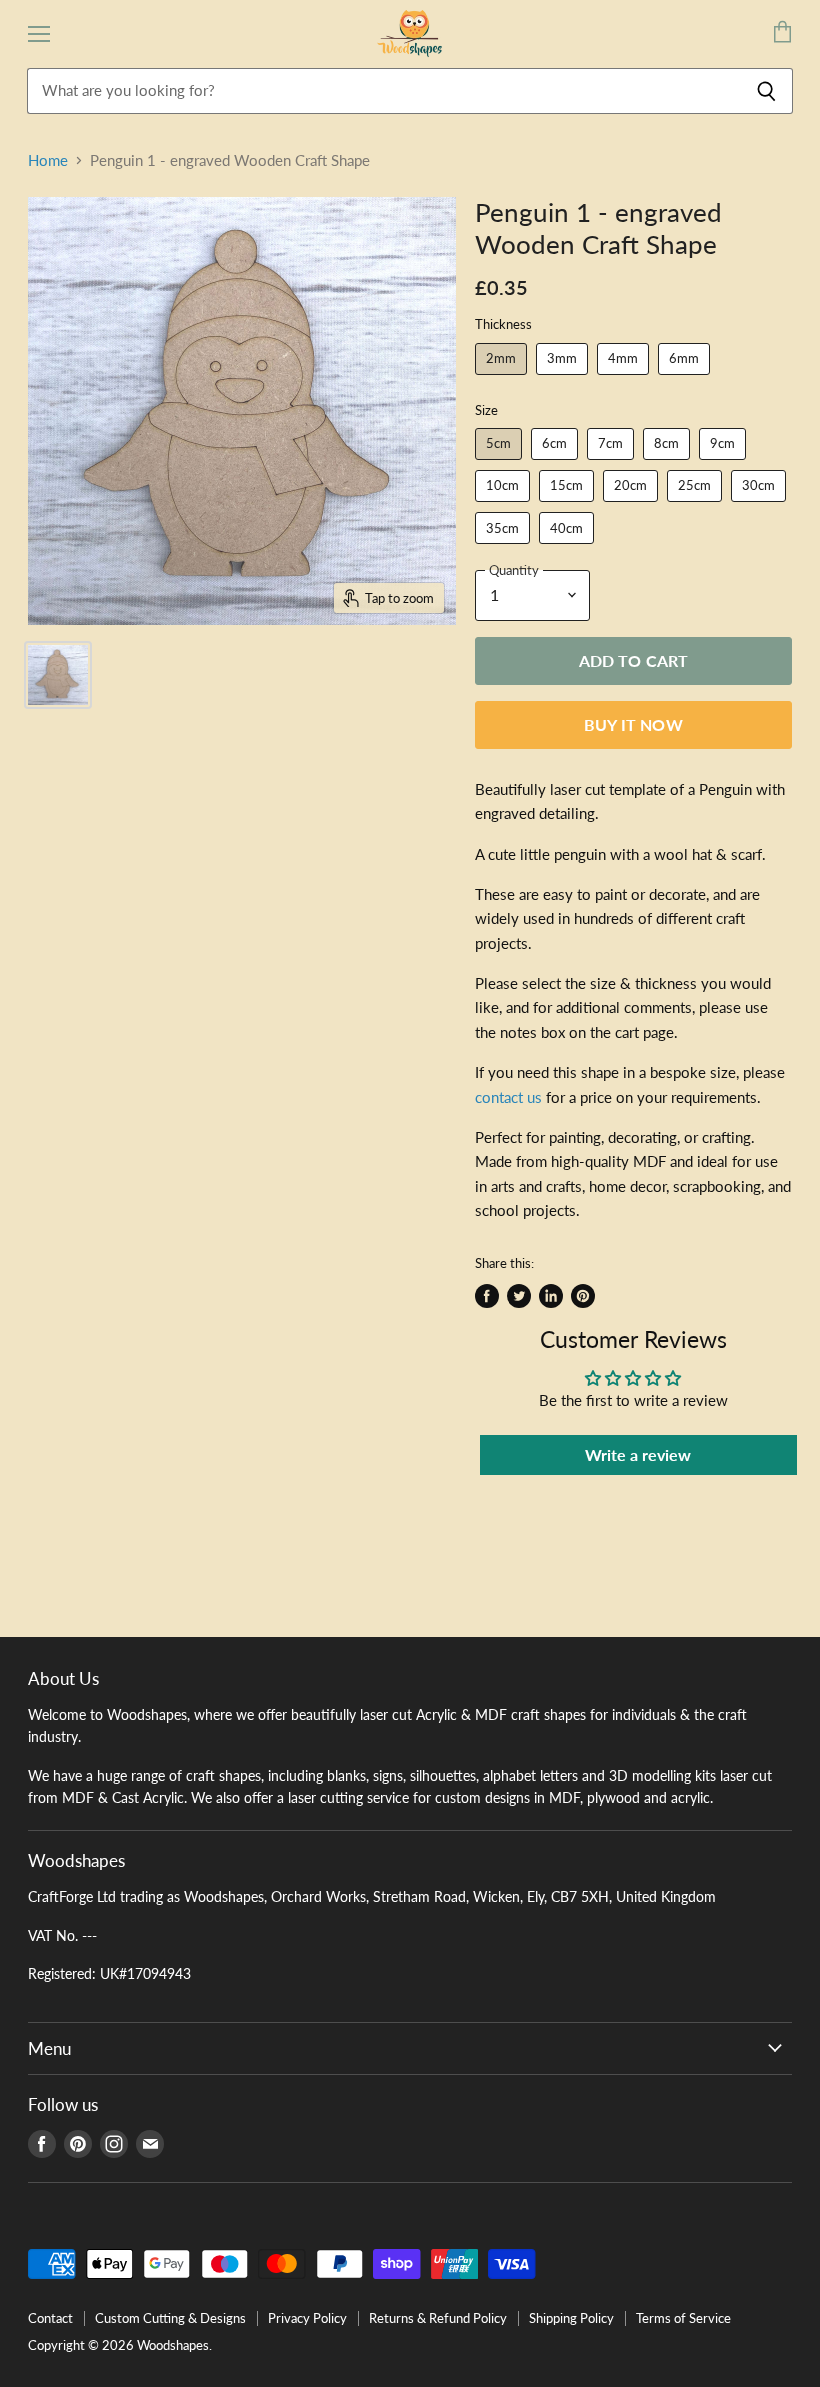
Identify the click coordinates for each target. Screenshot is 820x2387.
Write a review (638, 1454)
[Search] (766, 91)
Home (48, 160)
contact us (508, 1097)
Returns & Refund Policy (438, 2318)
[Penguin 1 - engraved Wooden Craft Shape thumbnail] (58, 675)
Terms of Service (683, 2318)
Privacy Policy (307, 2318)
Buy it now (633, 724)
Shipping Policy (571, 2318)
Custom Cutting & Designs (170, 2318)
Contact (50, 2318)
